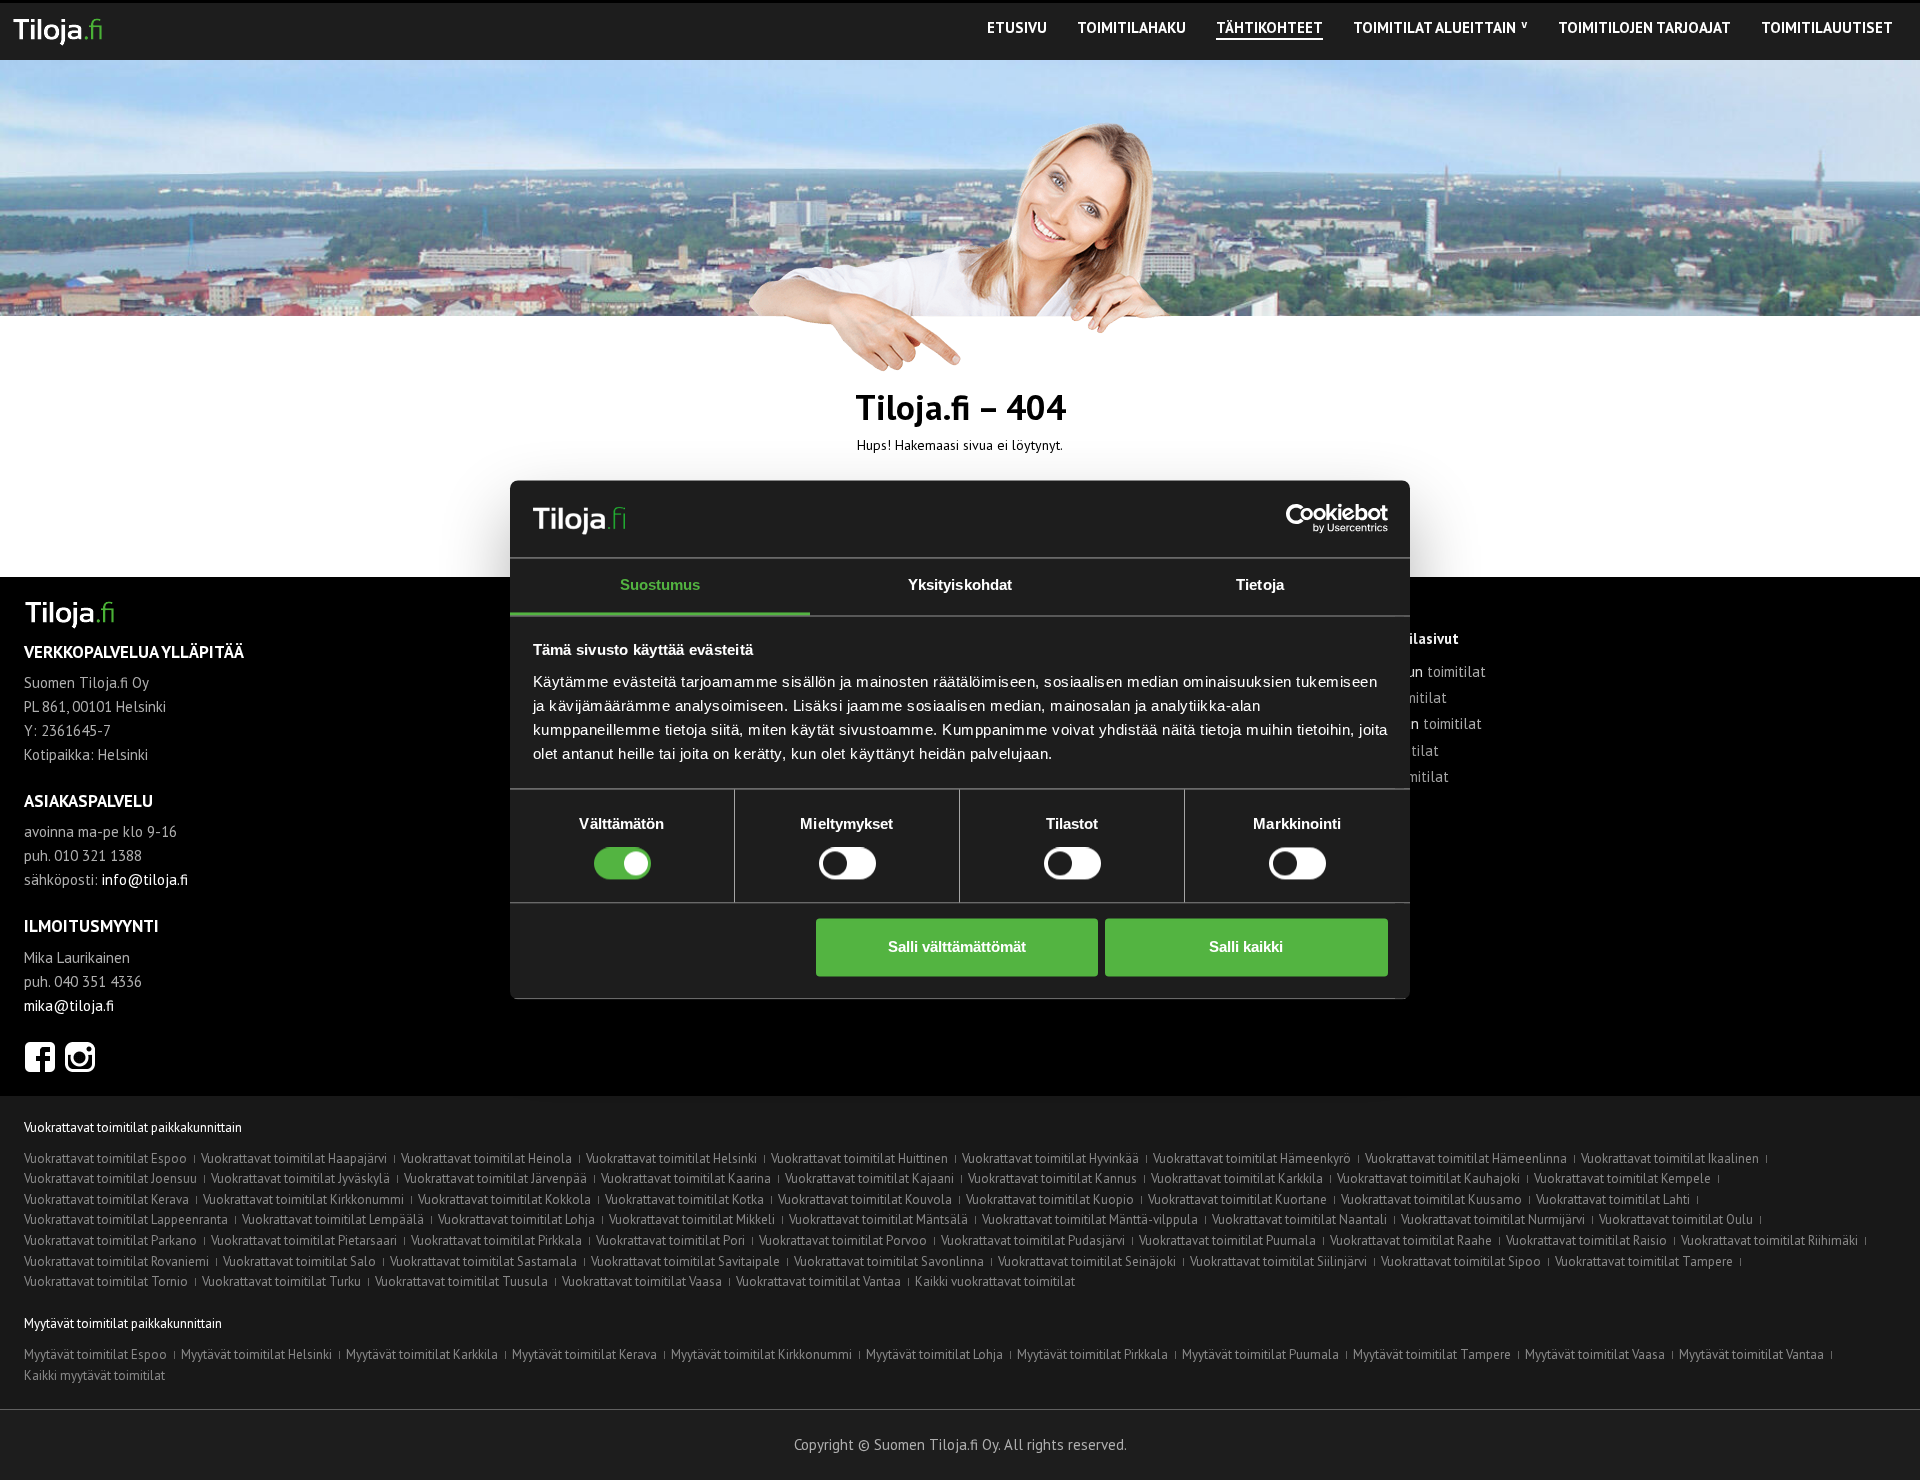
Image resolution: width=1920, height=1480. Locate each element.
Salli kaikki (1246, 946)
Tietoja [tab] (1260, 584)
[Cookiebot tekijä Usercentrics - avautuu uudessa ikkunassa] (1300, 519)
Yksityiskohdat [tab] (960, 584)
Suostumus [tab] (660, 584)
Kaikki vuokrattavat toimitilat (995, 1281)
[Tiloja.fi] (57, 28)
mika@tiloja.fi (69, 1005)
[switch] (847, 864)
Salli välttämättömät (957, 946)
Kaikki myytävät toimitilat (94, 1375)
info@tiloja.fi (145, 879)
